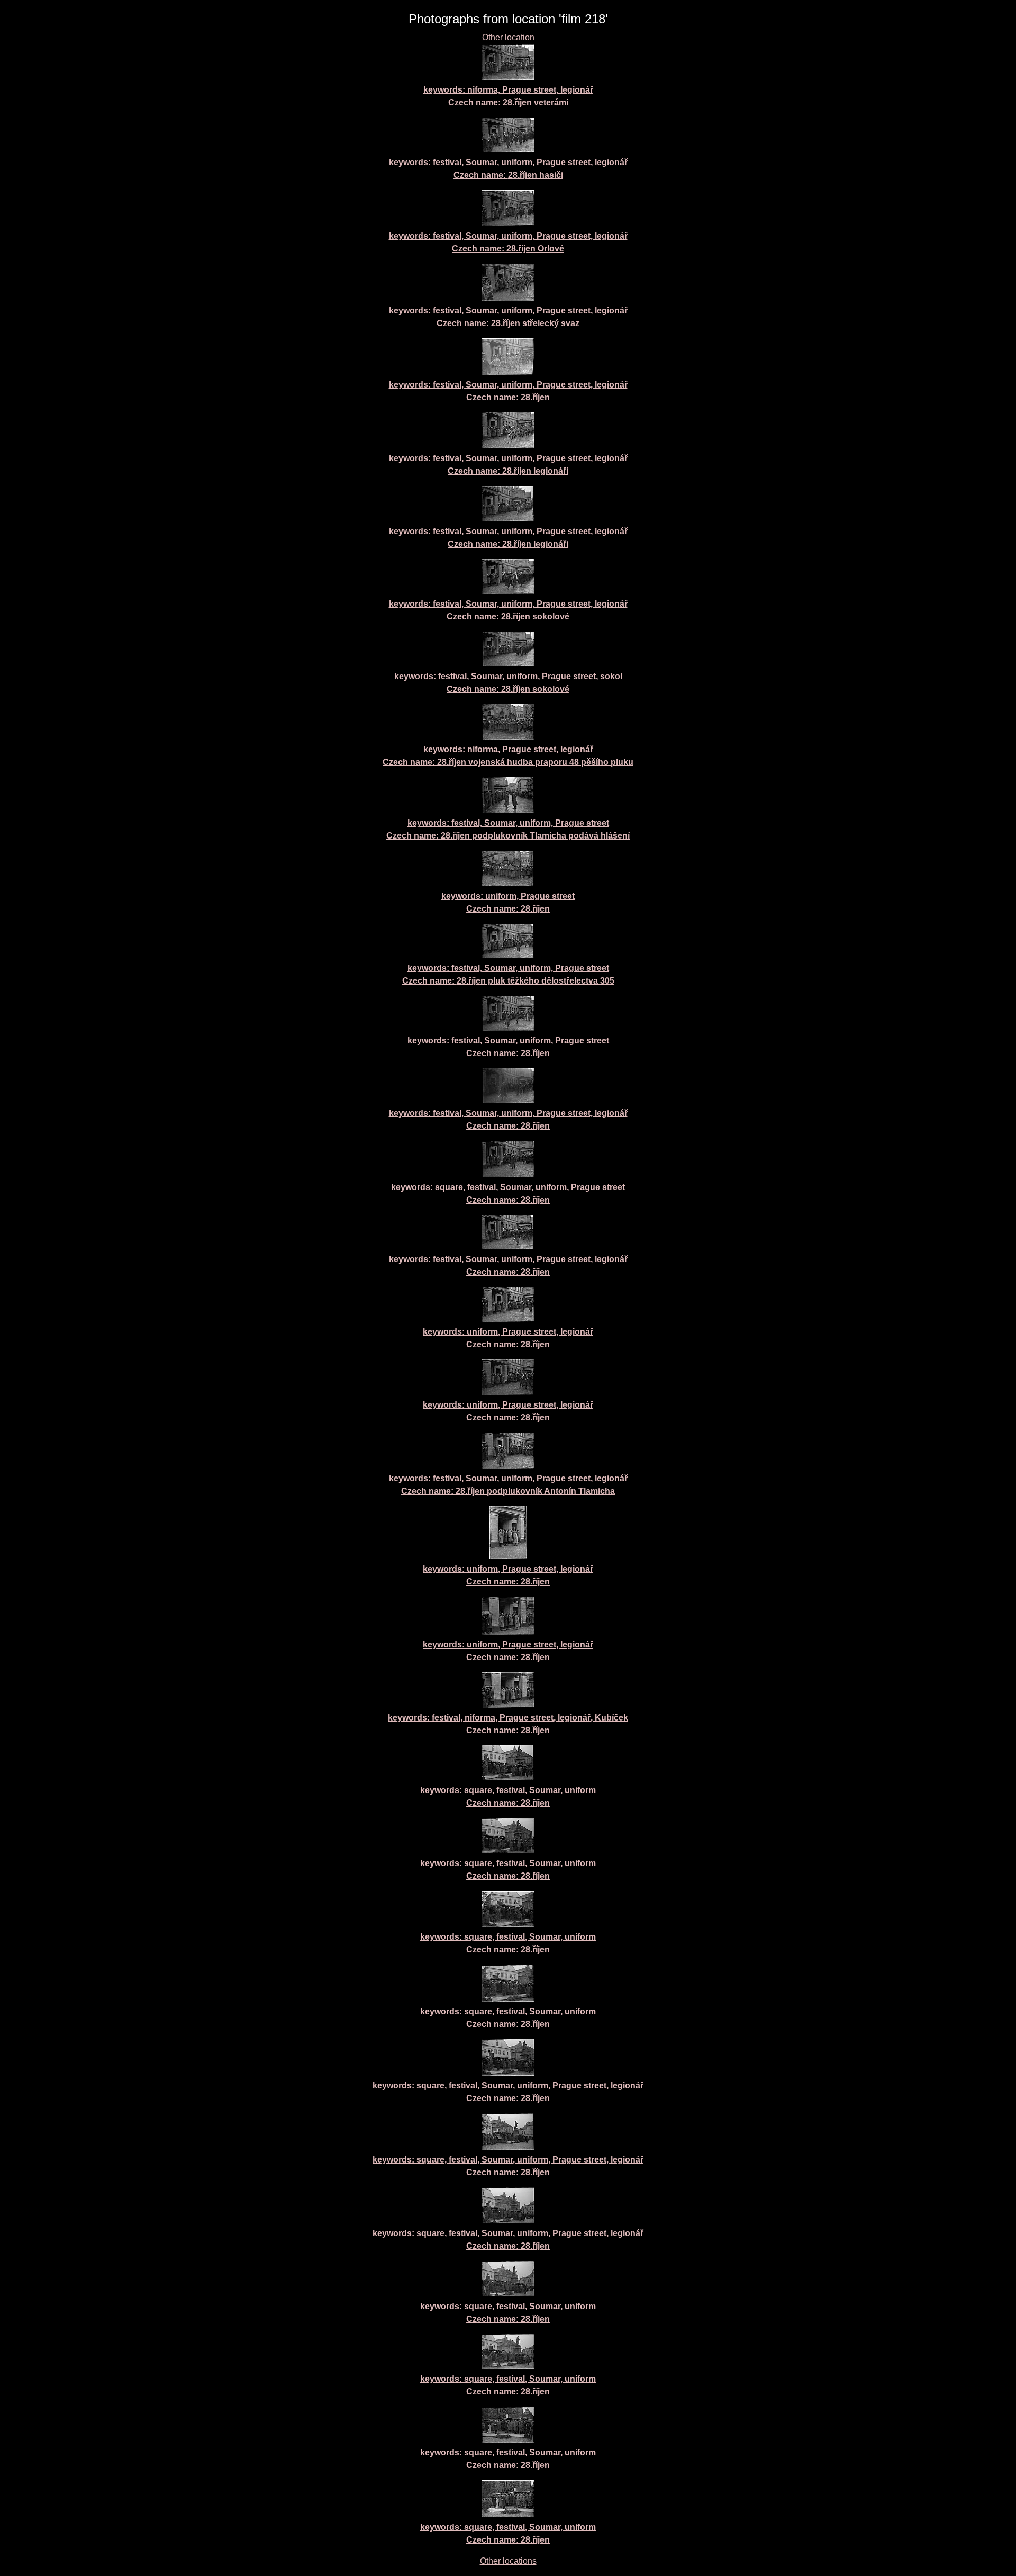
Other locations (508, 2561)
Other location (508, 37)
